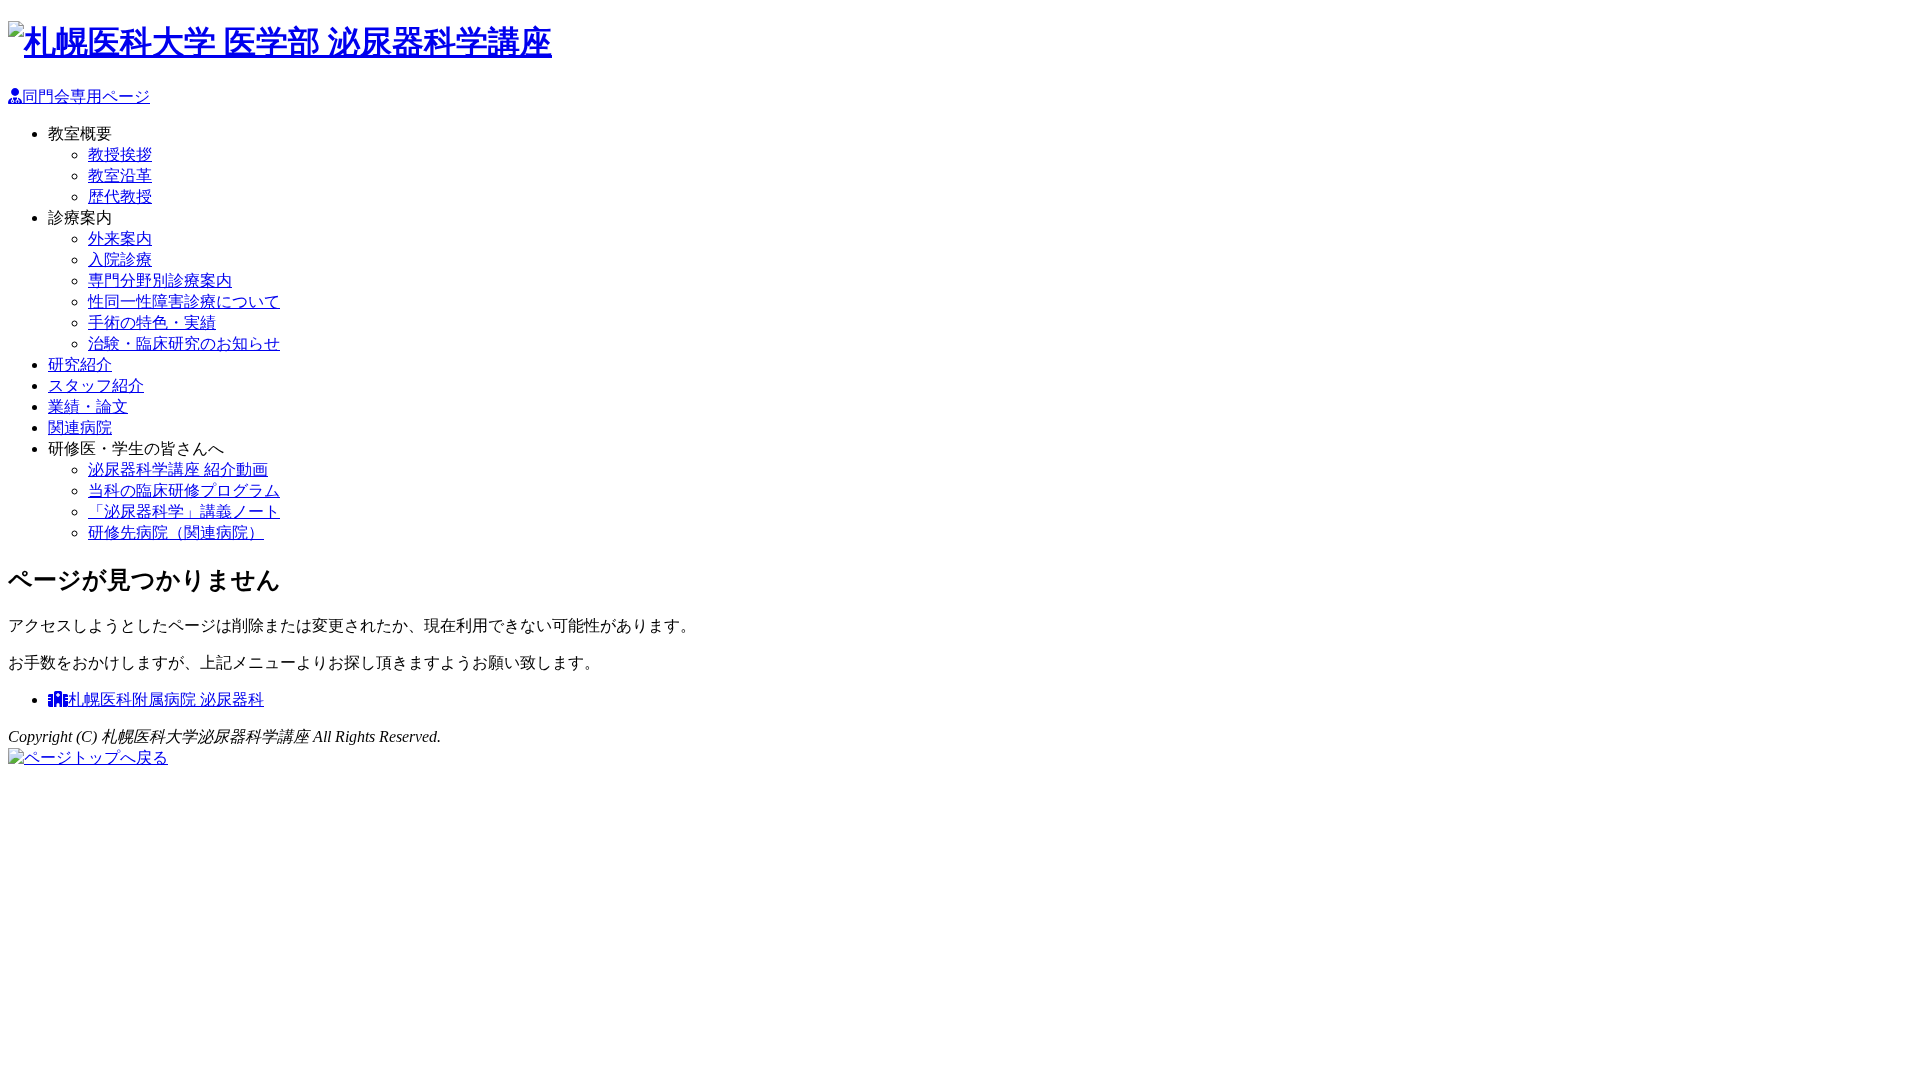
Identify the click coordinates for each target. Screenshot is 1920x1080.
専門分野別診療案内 (160, 280)
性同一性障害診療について (184, 301)
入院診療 (120, 259)
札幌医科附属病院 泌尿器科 (166, 699)
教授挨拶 (120, 154)
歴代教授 (120, 196)
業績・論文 (88, 406)
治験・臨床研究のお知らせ (184, 343)
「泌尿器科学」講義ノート (184, 511)
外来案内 (120, 238)
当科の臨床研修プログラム (184, 490)
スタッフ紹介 (96, 385)
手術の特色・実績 (152, 322)
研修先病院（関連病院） (176, 532)
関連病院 (80, 427)
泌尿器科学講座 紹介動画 (178, 469)
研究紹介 (80, 364)
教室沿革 (120, 175)
